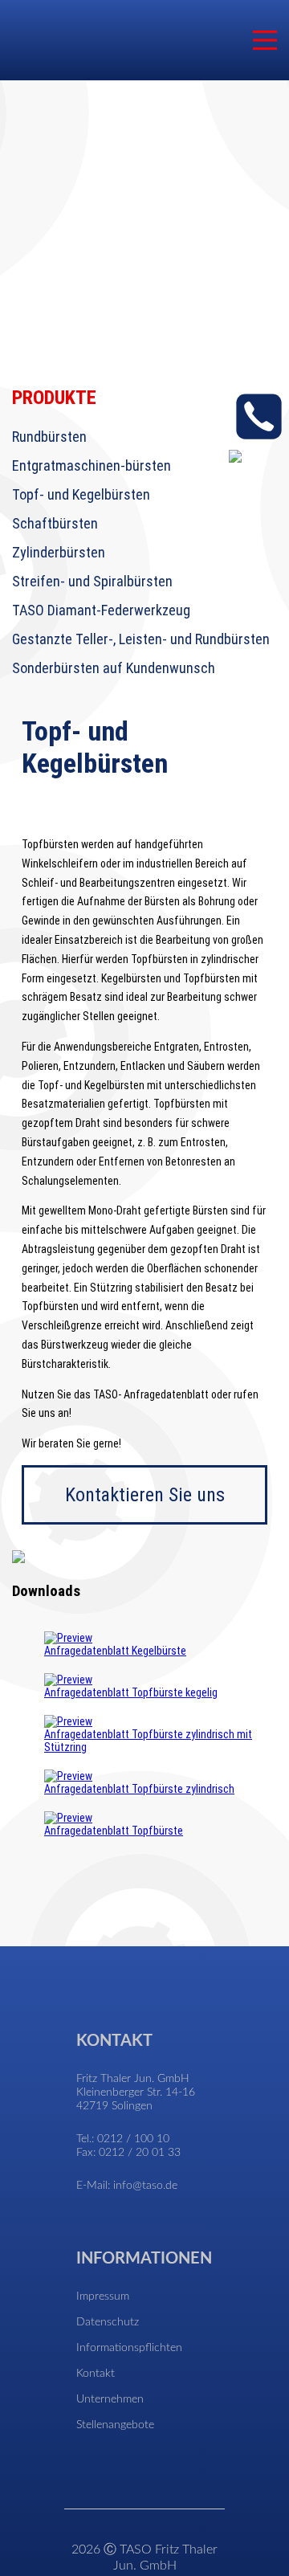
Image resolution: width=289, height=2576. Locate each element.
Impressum (103, 2296)
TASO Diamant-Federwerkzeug (101, 610)
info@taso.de (145, 2186)
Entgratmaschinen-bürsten (92, 465)
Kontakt (96, 2374)
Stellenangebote (115, 2425)
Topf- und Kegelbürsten (81, 494)
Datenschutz (108, 2322)
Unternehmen (110, 2399)
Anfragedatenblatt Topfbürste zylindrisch (139, 1789)
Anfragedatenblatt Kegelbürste (115, 1651)
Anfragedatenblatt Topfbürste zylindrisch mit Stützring (148, 1741)
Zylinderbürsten (59, 552)
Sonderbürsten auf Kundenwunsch (114, 668)
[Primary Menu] (265, 40)
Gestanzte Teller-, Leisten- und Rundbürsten (141, 639)
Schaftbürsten (55, 523)
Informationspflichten (129, 2348)
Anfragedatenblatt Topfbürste (114, 1831)
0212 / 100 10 (133, 2139)
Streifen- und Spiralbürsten (92, 581)
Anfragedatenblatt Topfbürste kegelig (131, 1692)
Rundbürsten (49, 437)
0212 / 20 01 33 (140, 2153)
